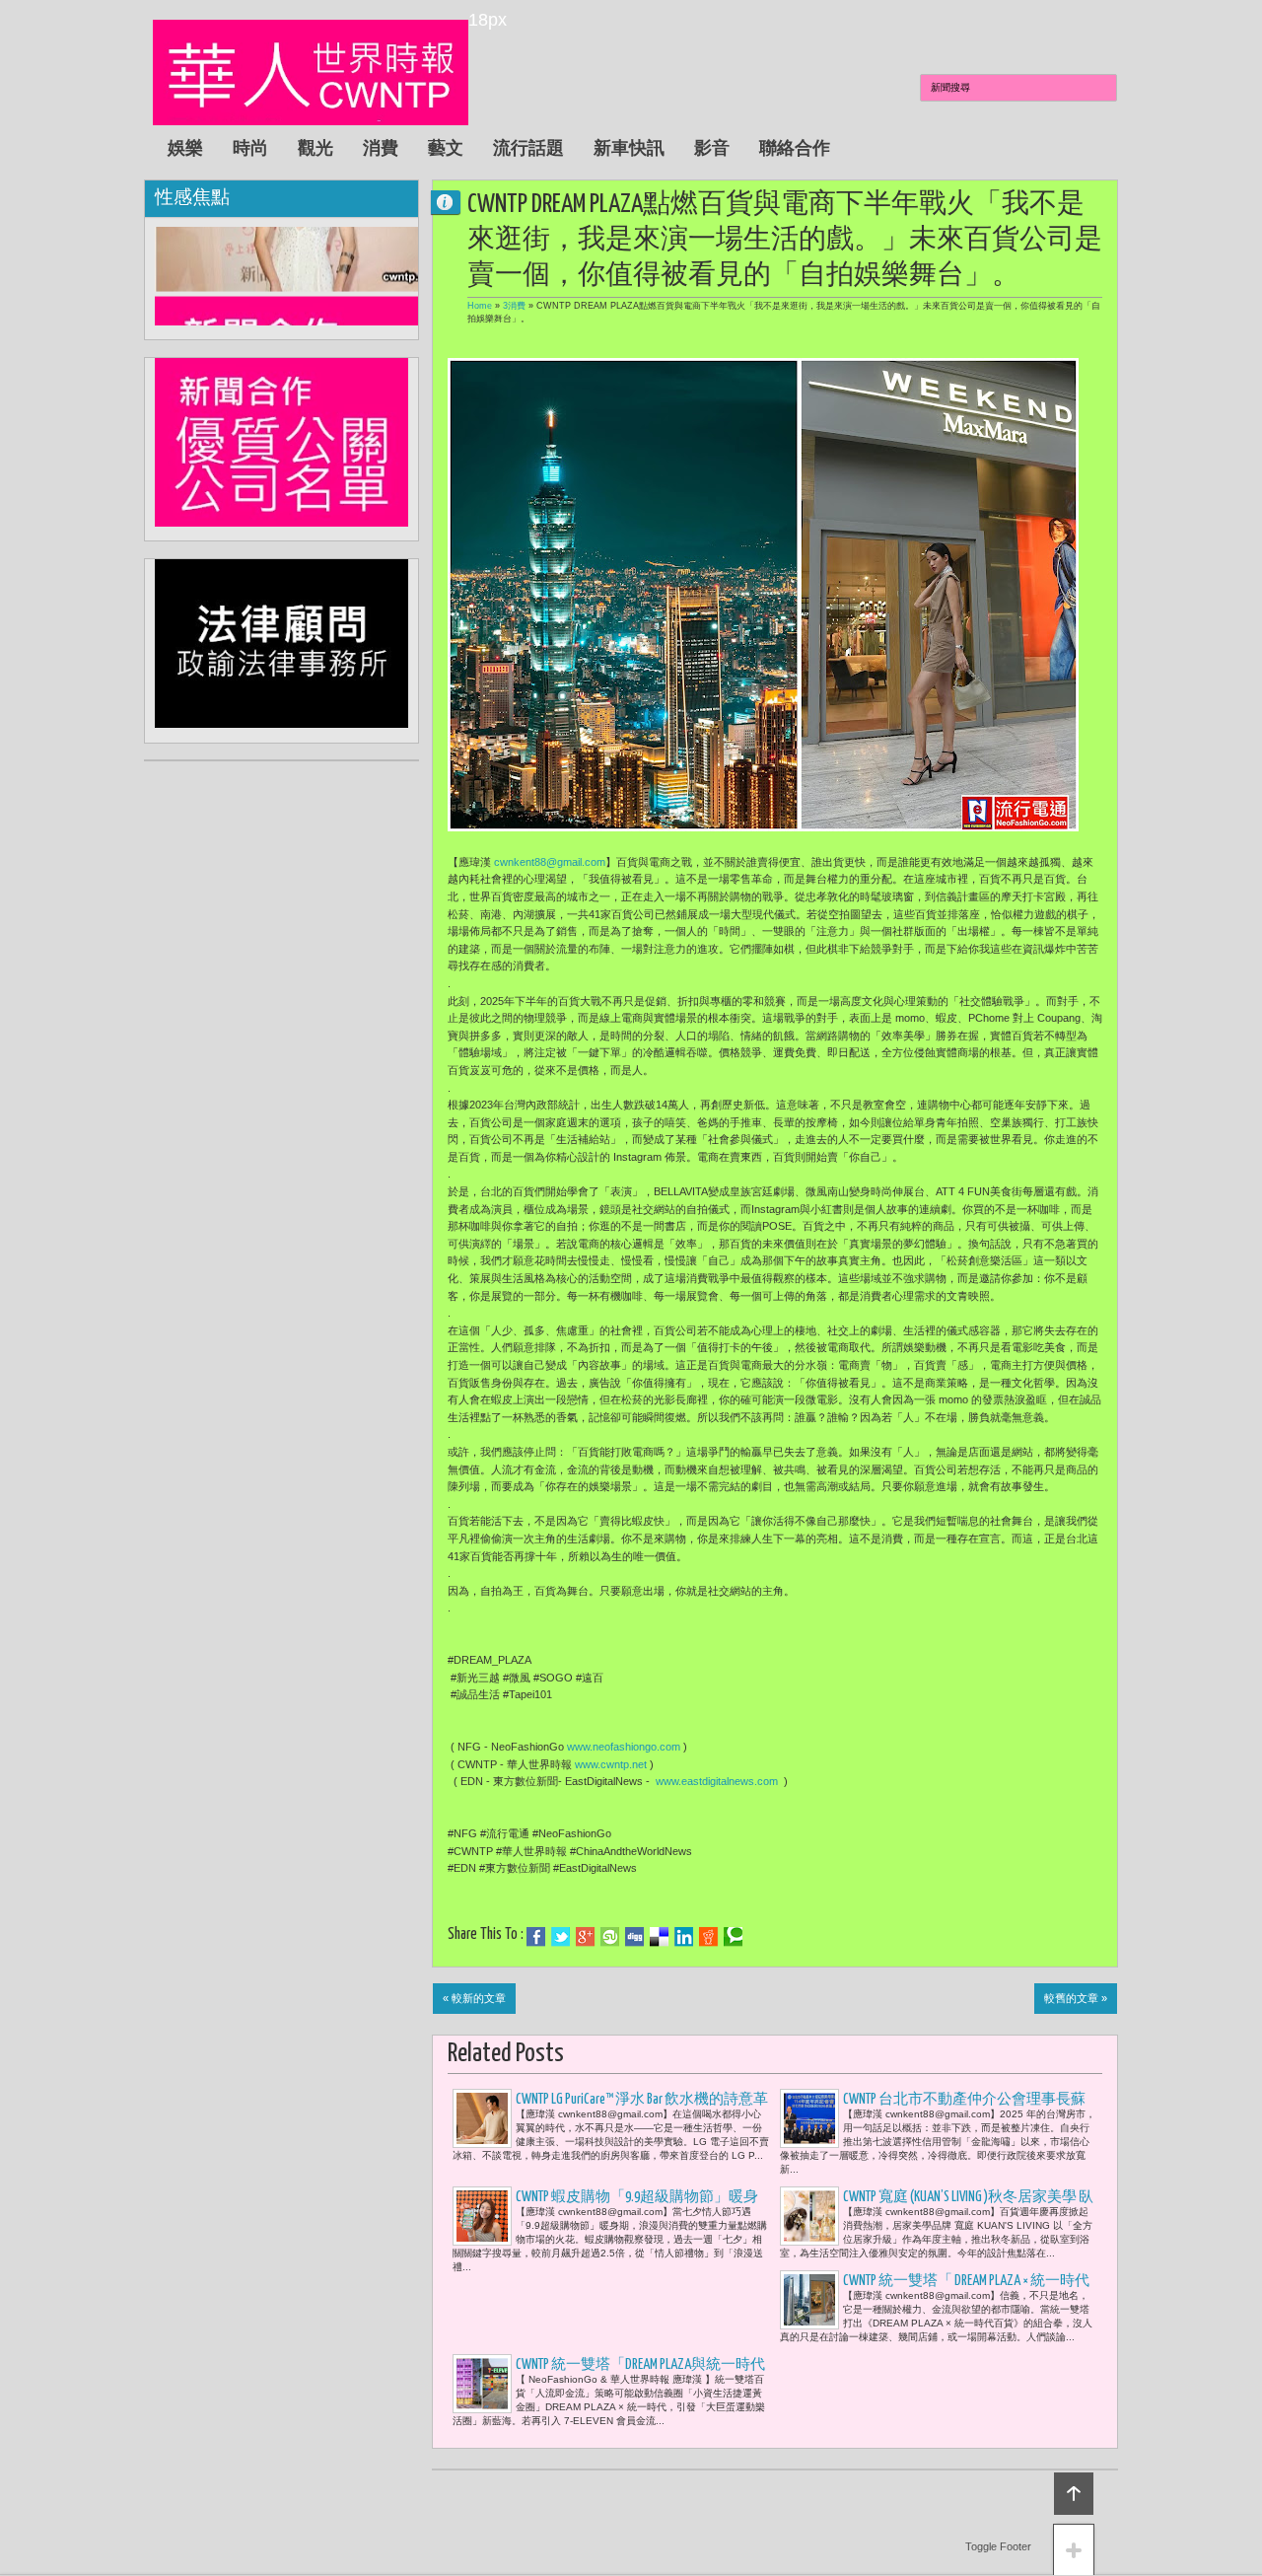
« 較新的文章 (474, 1998)
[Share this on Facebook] (536, 1937)
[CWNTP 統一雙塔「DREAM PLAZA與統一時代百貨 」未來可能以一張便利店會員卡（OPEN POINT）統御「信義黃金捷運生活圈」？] (482, 2384)
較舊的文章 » (1076, 1998)
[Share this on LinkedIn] (684, 1937)
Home (480, 306)
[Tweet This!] (561, 1937)
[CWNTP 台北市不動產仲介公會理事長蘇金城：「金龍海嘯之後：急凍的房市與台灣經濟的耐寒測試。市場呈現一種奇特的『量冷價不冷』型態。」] (809, 2118)
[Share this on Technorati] (733, 1937)
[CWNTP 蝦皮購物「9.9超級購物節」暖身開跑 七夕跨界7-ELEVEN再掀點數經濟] (482, 2216)
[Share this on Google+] (585, 1937)
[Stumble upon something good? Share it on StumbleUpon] (610, 1937)
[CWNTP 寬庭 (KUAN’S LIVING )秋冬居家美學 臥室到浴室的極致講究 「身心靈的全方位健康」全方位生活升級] (809, 2216)
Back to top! (1074, 2494)
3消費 (514, 306)
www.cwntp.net (611, 1764)
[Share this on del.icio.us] (659, 1937)
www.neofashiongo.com (624, 1747)
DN (454, 202)
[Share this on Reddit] (708, 1937)
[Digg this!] (634, 1937)
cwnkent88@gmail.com (550, 862)
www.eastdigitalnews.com (717, 1781)
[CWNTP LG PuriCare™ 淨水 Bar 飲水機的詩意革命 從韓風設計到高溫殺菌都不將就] (482, 2118)
